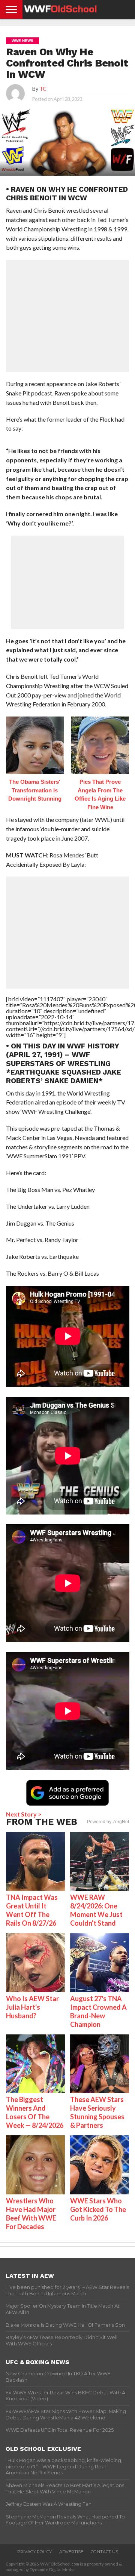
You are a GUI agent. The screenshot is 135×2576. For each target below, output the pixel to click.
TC (43, 89)
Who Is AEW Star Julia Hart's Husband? (32, 2007)
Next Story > (24, 1814)
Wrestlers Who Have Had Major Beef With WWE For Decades (31, 2214)
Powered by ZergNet (108, 1822)
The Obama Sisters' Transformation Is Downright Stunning (35, 790)
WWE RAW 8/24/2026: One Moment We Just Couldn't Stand (96, 1910)
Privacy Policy (34, 2552)
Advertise (71, 2552)
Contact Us (104, 2552)
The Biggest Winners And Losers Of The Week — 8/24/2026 (35, 2112)
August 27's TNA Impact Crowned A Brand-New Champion (98, 2011)
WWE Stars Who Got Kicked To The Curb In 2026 (98, 2209)
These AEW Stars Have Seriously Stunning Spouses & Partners (97, 2112)
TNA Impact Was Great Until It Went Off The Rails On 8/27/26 (32, 1910)
